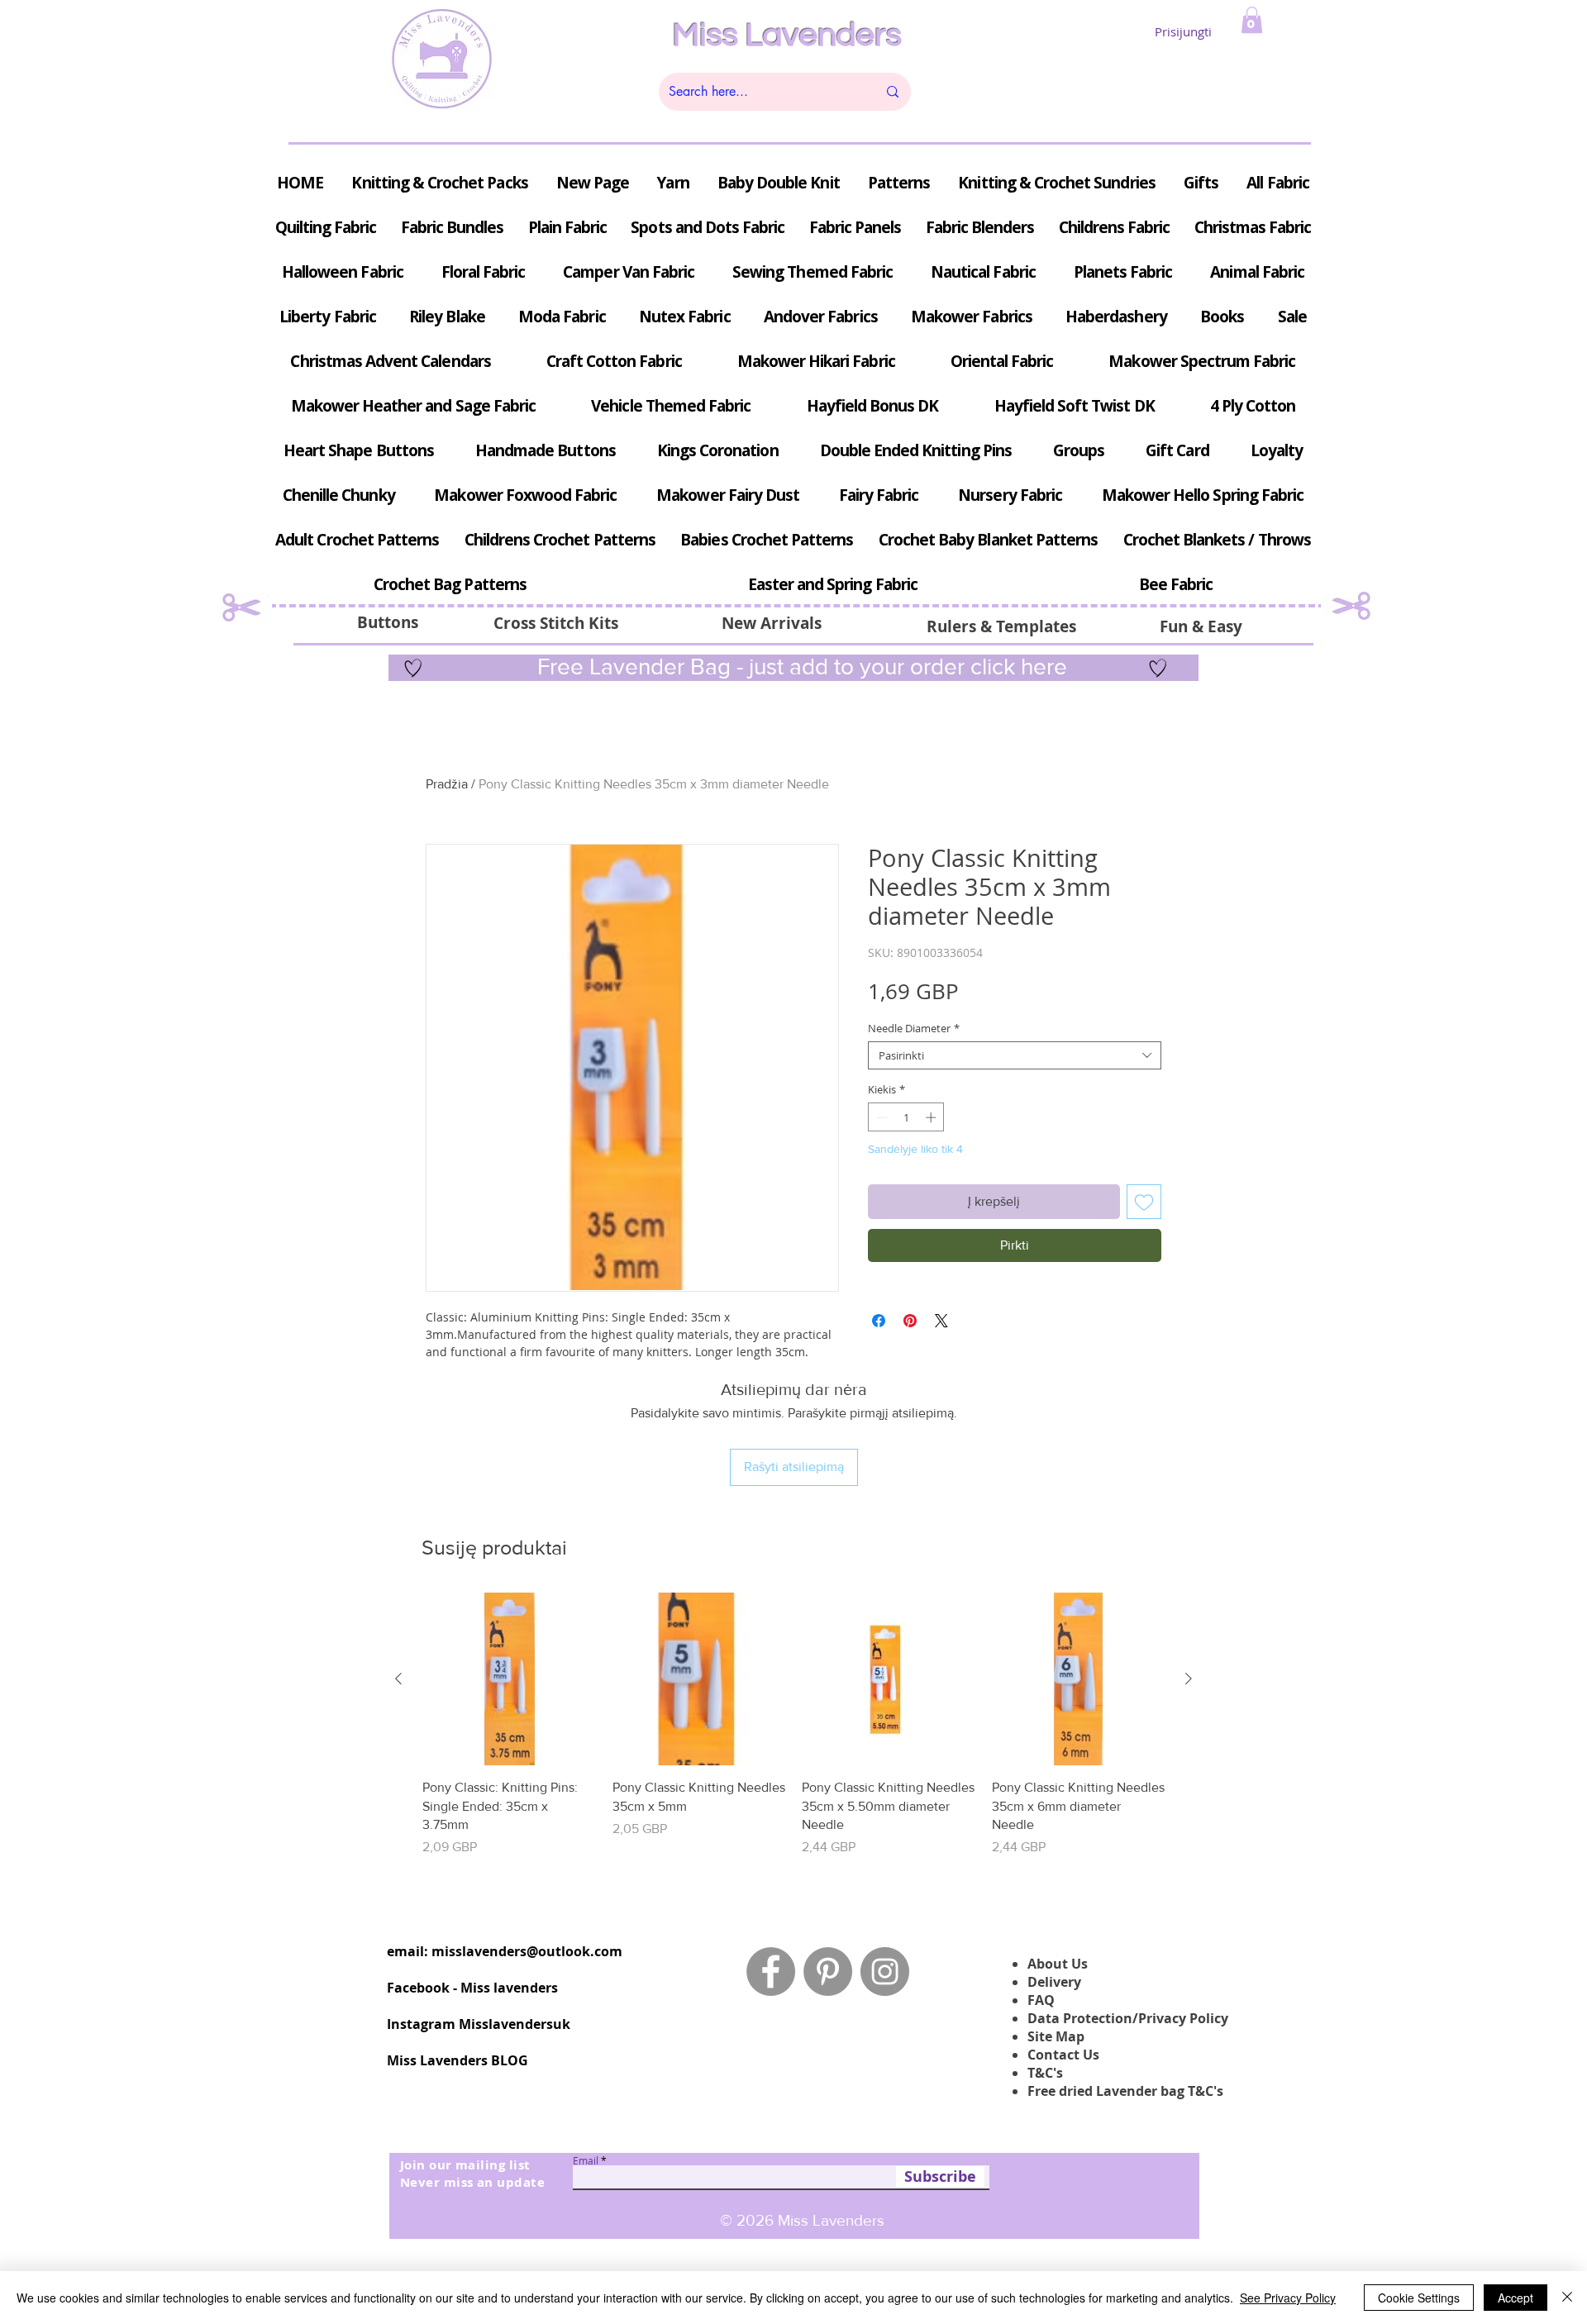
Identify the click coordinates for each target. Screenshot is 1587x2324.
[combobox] (1015, 1055)
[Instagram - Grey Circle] (885, 1972)
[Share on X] (941, 1321)
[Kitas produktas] (1189, 1679)
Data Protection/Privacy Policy (1128, 2018)
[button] (1252, 20)
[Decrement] (880, 1117)
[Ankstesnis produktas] (398, 1679)
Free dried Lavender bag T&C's (1125, 2091)
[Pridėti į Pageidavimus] (1144, 1202)
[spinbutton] (906, 1117)
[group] (793, 1734)
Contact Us (1063, 2055)
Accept (1516, 2298)
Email (586, 2160)
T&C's (1045, 2073)
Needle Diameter (914, 1028)
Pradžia (447, 784)
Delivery (1054, 1982)
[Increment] (932, 1117)
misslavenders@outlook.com (527, 1951)
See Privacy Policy (1288, 2298)
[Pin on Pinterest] (910, 1321)
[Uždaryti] (1567, 2298)
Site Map (1056, 2036)
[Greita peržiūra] (509, 1679)
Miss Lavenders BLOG (458, 2060)
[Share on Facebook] (879, 1321)
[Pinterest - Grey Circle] (828, 1972)
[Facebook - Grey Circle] (771, 1972)
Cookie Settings (1419, 2298)
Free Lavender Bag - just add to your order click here (799, 667)
